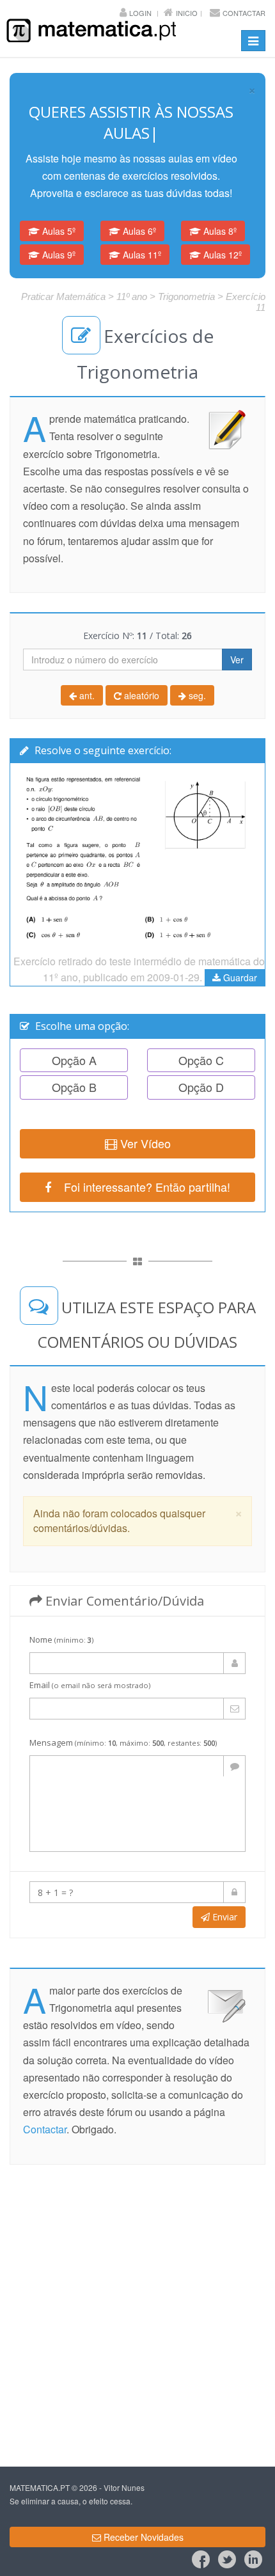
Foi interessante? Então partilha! (141, 1166)
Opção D (201, 1066)
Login (140, 13)
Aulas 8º (219, 210)
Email (90, 1664)
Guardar (239, 956)
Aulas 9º (58, 233)
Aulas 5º (58, 210)
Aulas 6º (138, 210)
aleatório (140, 674)
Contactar (244, 13)
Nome (61, 1618)
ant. (86, 674)
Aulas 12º (221, 233)
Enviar (224, 1896)
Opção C (201, 1039)
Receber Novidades (142, 2516)
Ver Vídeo (144, 1122)
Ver (237, 638)
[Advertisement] (137, 2294)
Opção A (74, 1039)
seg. (196, 674)
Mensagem (123, 1721)
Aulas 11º (141, 233)
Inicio (187, 13)
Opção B (74, 1066)
